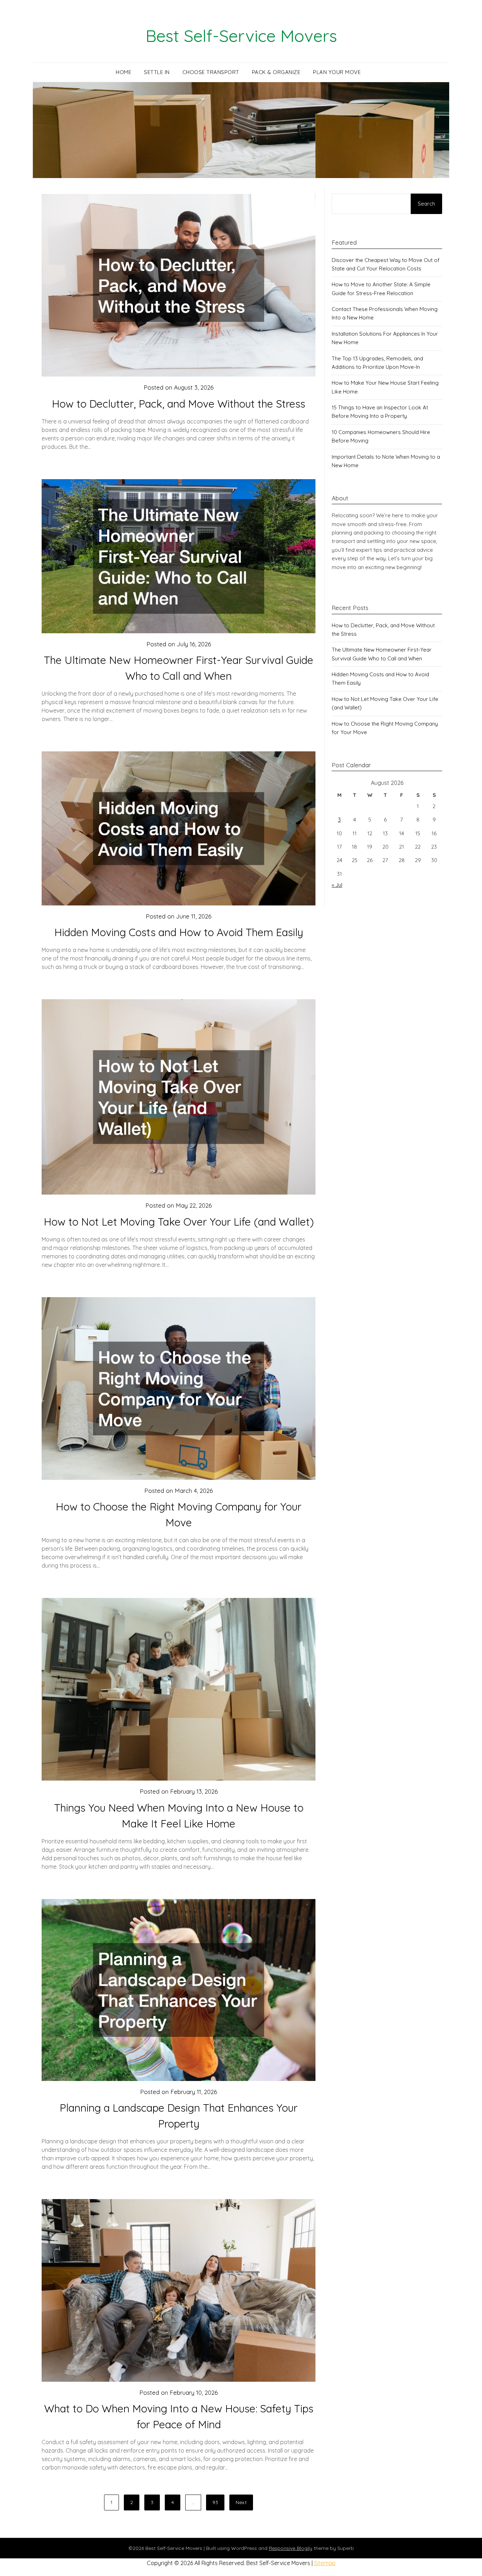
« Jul (337, 885)
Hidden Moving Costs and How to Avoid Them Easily (179, 932)
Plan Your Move (337, 72)
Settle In (157, 72)
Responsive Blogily (291, 2548)
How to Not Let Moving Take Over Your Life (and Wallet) (179, 1222)
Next (241, 2502)
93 (215, 2502)
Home (123, 72)
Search (426, 204)
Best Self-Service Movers (241, 36)
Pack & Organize (276, 72)
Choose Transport (211, 72)
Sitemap (325, 2563)
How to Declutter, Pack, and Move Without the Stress (179, 404)
